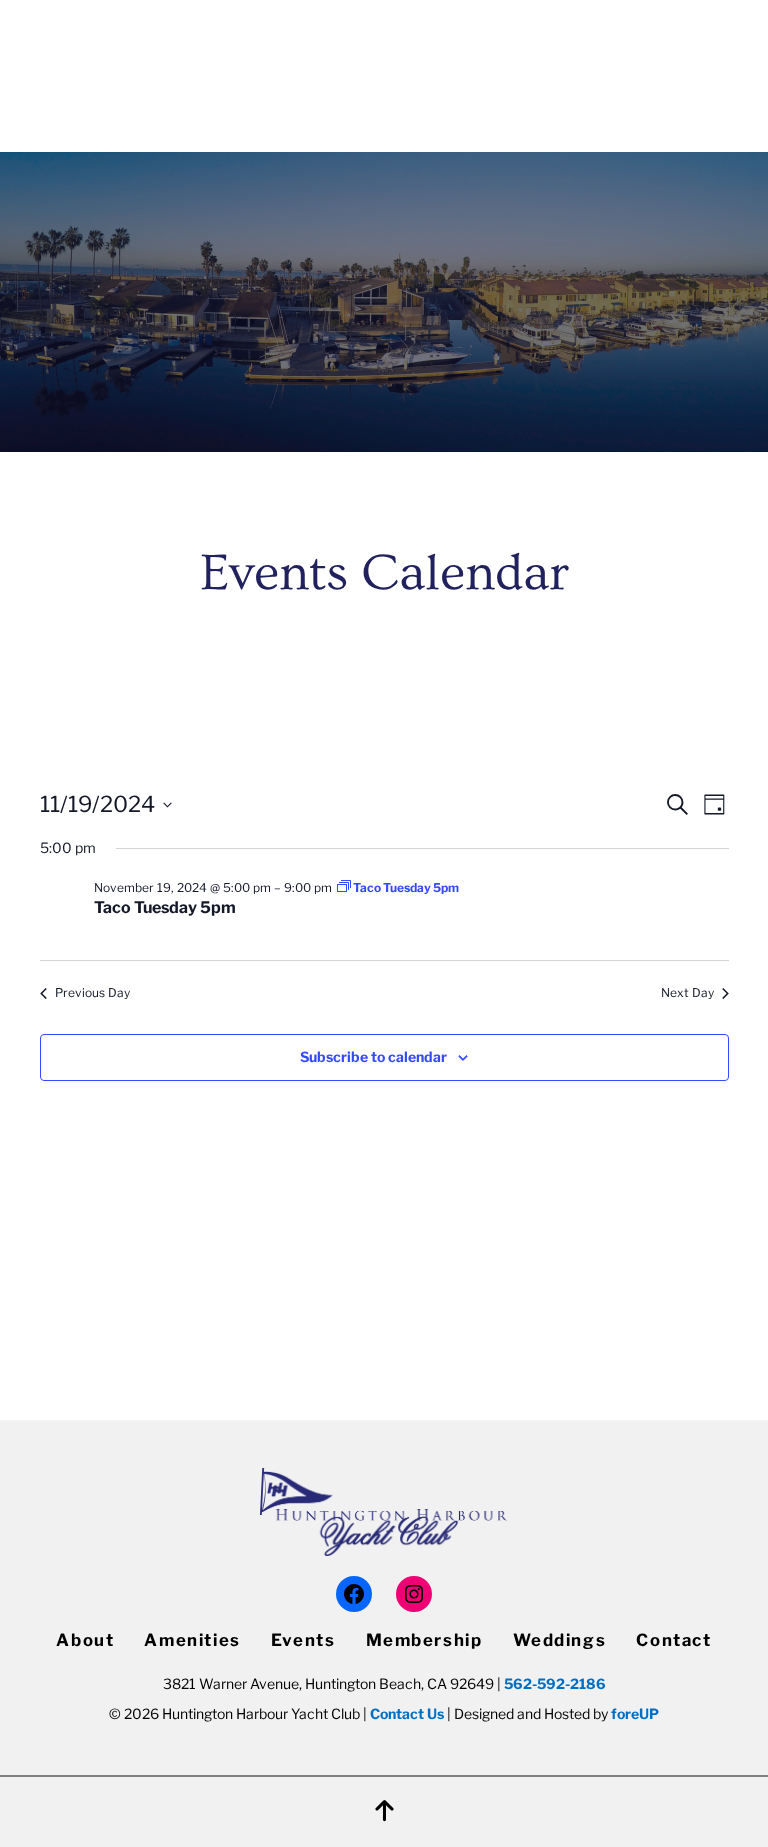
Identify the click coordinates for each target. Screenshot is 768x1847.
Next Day (687, 992)
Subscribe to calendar (373, 1056)
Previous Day (92, 992)
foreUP (635, 1713)
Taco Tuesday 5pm (165, 907)
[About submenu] (702, 34)
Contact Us (407, 1713)
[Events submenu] (227, 94)
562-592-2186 (555, 1683)
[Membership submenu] (385, 94)
